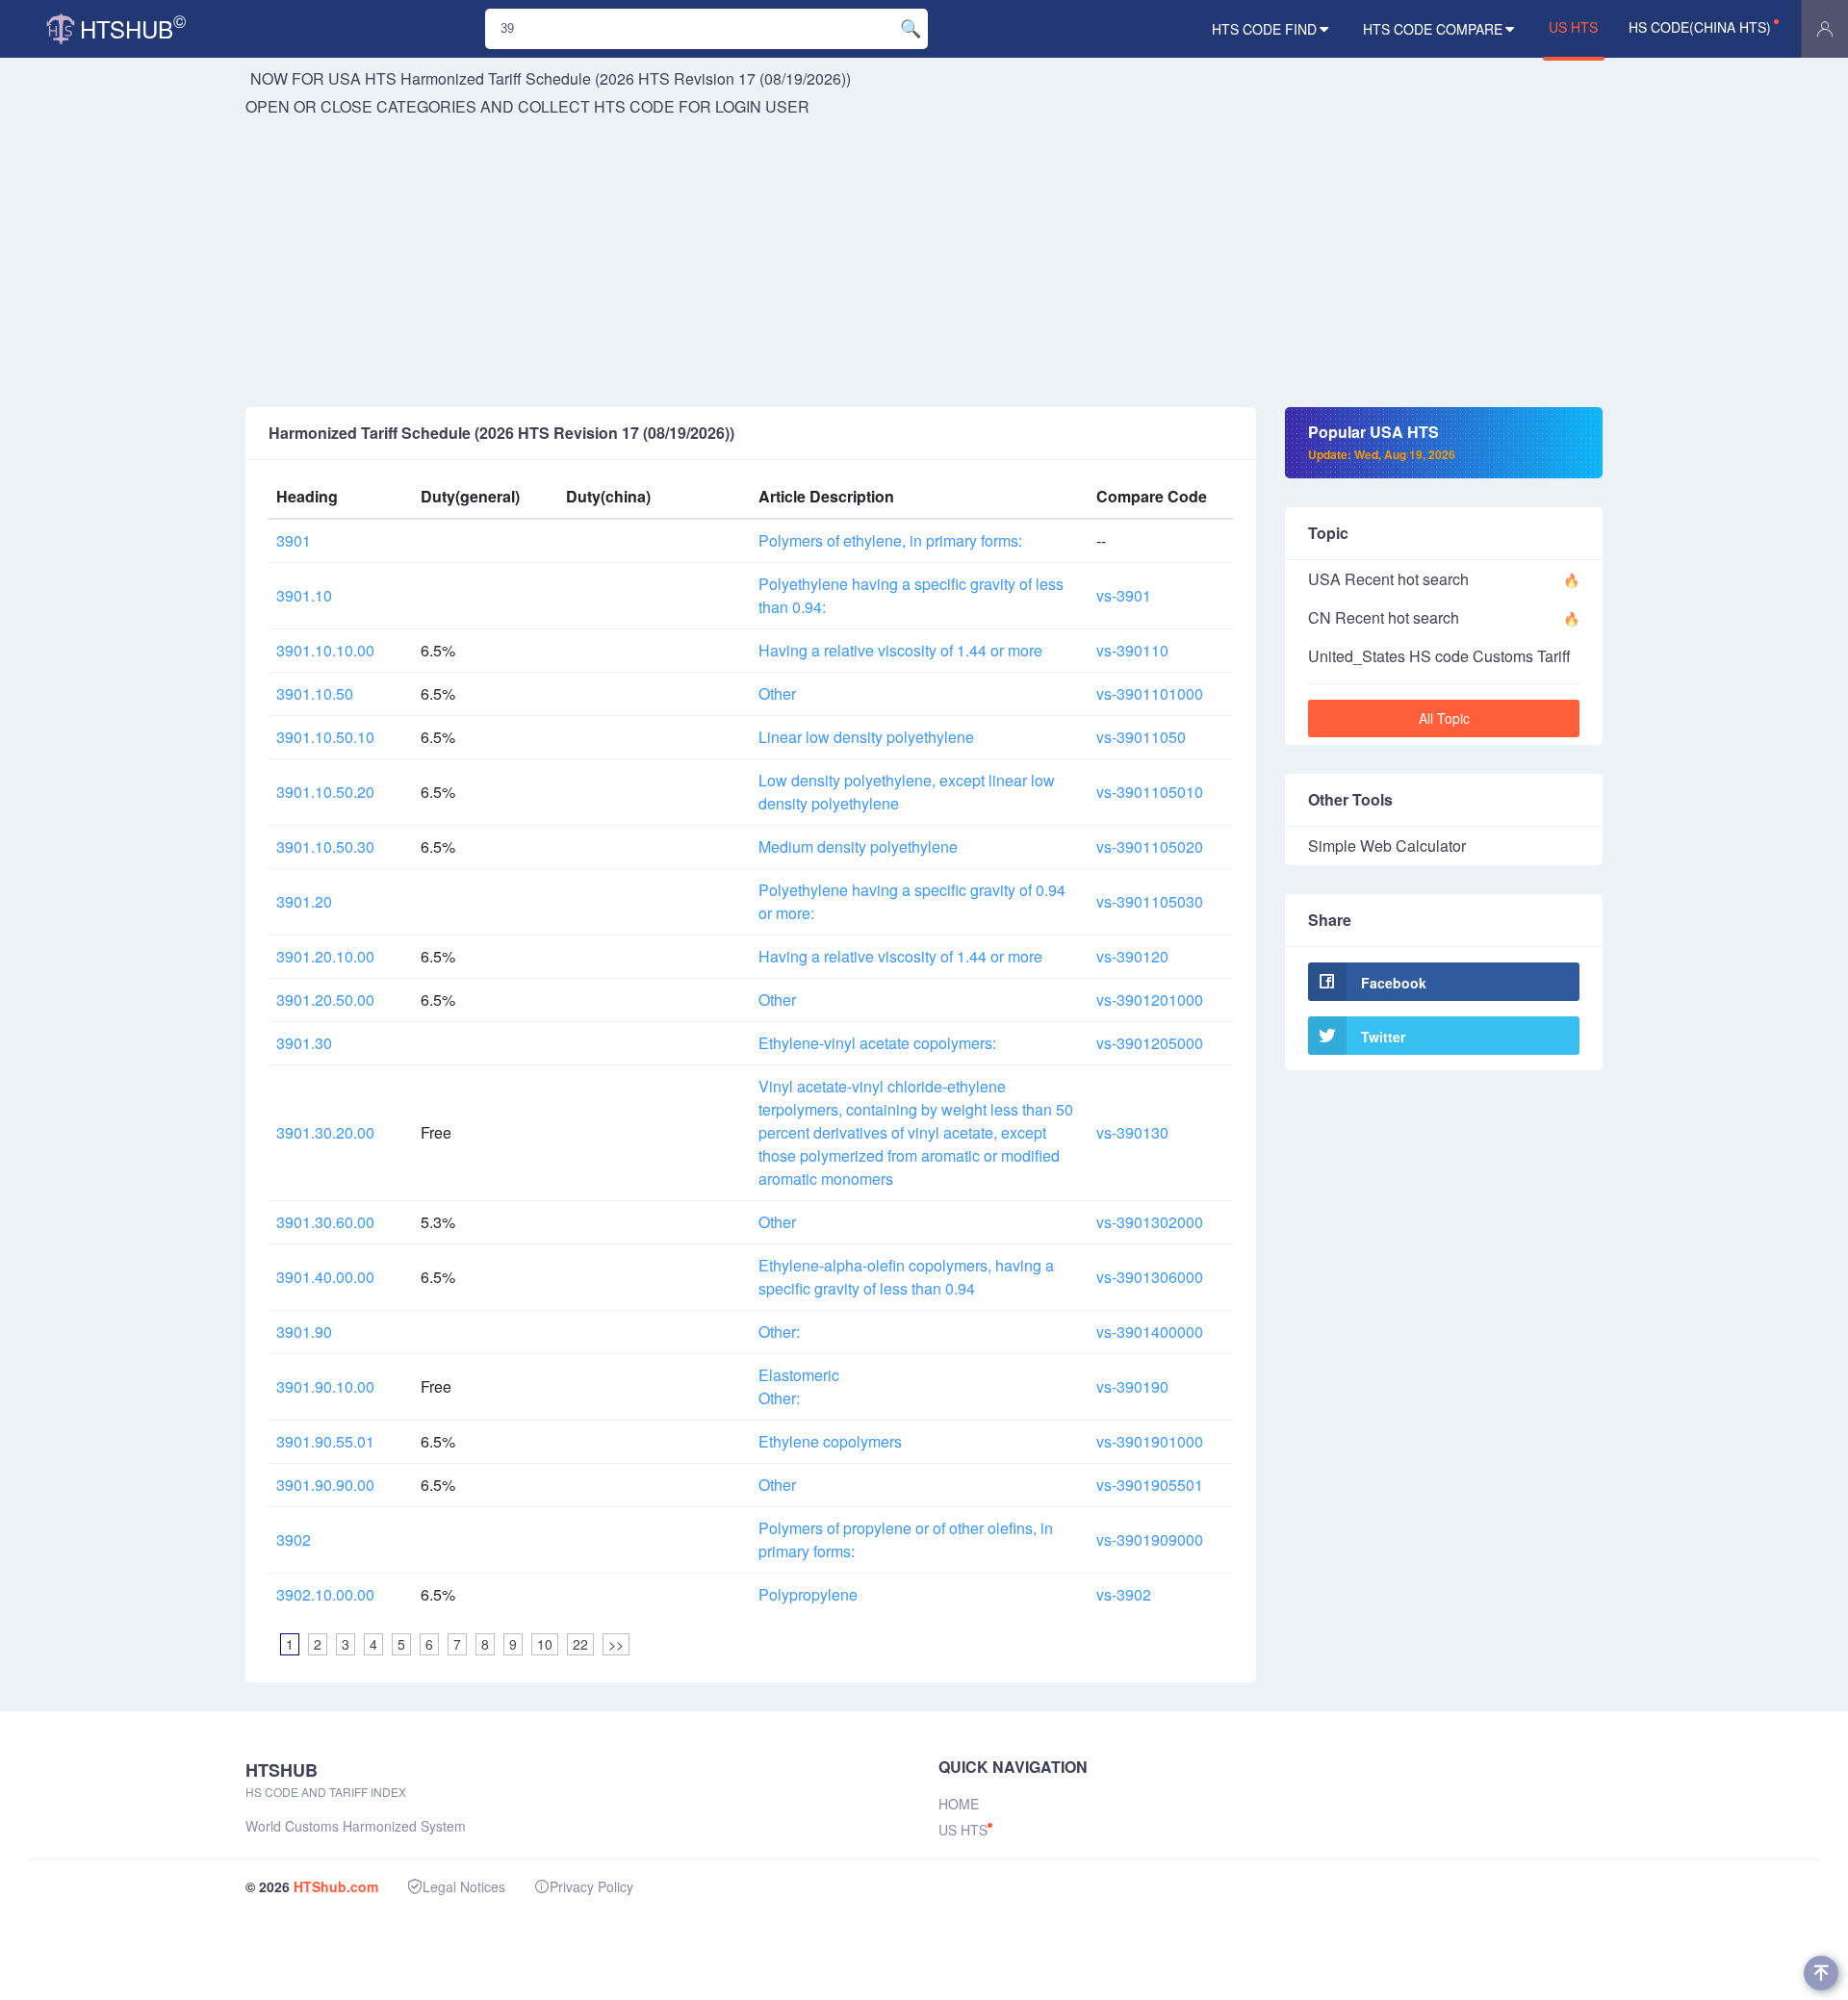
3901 (294, 540)
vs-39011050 (1141, 737)
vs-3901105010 (1150, 792)
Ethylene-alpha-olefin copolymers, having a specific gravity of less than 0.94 (906, 1277)
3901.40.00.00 (325, 1277)
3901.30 (304, 1043)
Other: (779, 1332)
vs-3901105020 (1150, 846)
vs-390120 (1132, 956)
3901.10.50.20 (325, 792)
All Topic (1444, 718)
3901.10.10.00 (325, 650)
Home (959, 1804)
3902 (294, 1539)
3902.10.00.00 (325, 1594)
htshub (133, 26)
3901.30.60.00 (325, 1222)
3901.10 (304, 595)
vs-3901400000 (1150, 1332)
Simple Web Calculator (1387, 846)
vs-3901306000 (1150, 1277)
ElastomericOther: (799, 1386)
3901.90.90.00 (325, 1485)
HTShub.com (336, 1886)
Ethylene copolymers (830, 1441)
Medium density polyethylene (858, 846)
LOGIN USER (762, 106)
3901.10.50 (315, 693)
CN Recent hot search (1384, 617)
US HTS (1573, 27)
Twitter (1383, 1037)
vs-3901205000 (1150, 1043)
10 (545, 1644)
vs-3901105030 (1150, 901)
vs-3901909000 (1150, 1539)
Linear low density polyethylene (866, 737)
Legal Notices (464, 1886)
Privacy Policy (591, 1886)
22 (580, 1644)
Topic (1328, 533)
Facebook (1394, 983)
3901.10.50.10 (325, 737)
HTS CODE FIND (1264, 29)
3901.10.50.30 (325, 846)
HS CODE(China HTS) (1700, 27)
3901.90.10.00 (325, 1386)
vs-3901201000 (1150, 1000)
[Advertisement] (924, 263)
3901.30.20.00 (325, 1132)
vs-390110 (1132, 650)
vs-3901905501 (1150, 1485)
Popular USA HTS (1382, 442)
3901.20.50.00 (325, 1000)
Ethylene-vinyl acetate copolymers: (877, 1043)
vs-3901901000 (1150, 1441)
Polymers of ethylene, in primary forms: (890, 540)
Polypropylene (808, 1594)
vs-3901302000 (1150, 1222)
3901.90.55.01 (325, 1441)
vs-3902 (1124, 1594)
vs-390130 (1132, 1132)
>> (616, 1644)
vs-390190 (1132, 1386)
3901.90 (304, 1332)
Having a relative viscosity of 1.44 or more (900, 650)
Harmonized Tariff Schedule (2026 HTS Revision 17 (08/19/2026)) (626, 78)
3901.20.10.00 (325, 956)
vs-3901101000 (1150, 693)
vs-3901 (1124, 595)
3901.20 (304, 901)
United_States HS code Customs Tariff (1439, 656)
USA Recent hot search (1388, 579)
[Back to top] (1821, 1973)
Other (777, 693)
